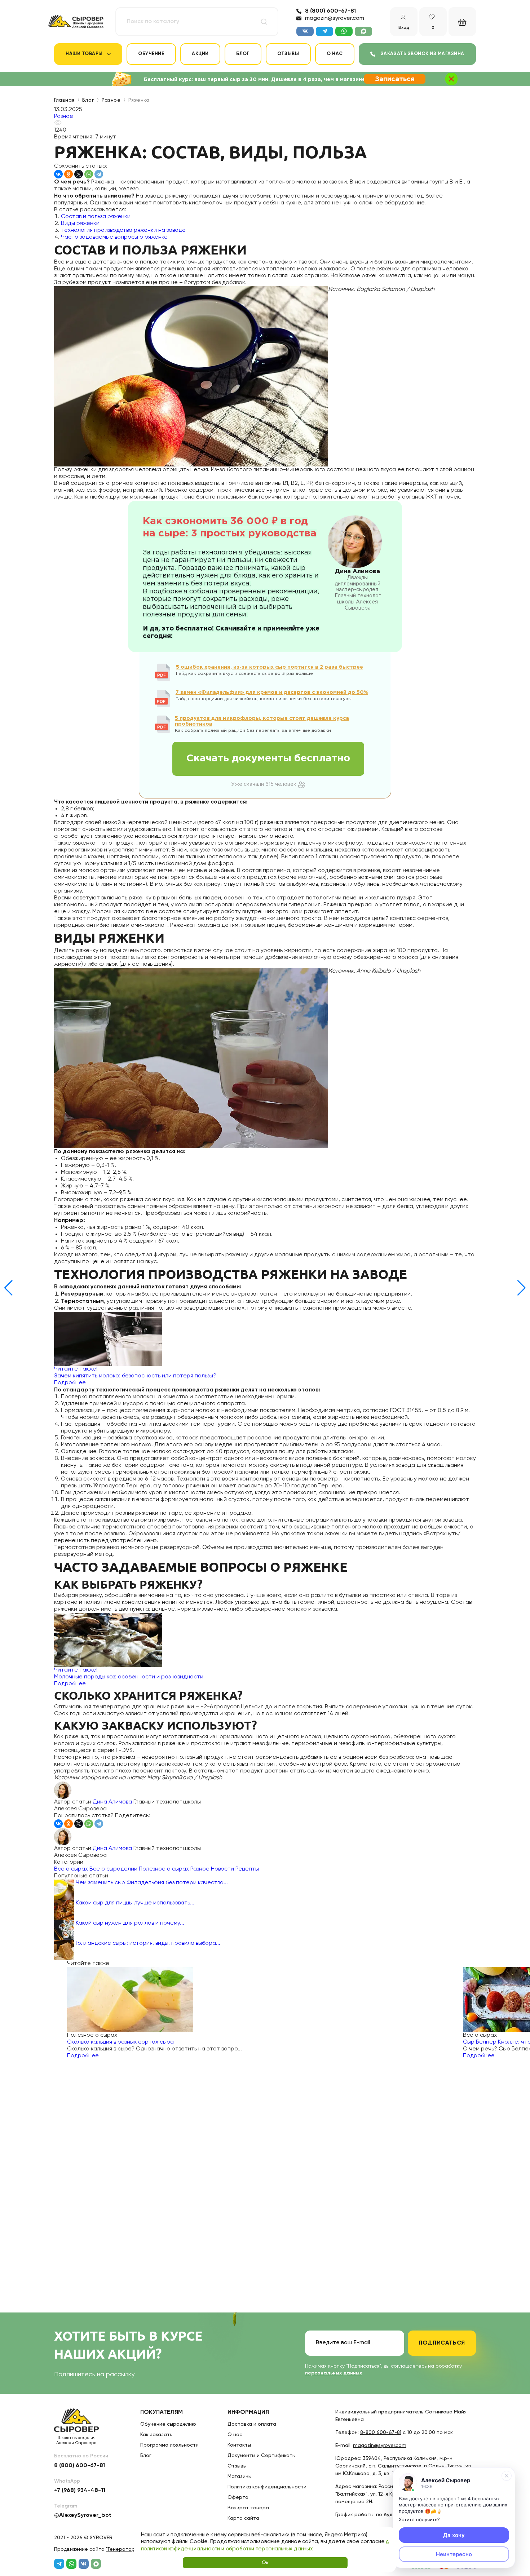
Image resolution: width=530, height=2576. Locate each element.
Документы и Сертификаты (262, 2456)
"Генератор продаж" (132, 2549)
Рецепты (247, 1869)
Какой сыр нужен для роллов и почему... (130, 1923)
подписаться (442, 2343)
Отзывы (288, 54)
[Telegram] (99, 174)
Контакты (239, 2445)
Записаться (395, 79)
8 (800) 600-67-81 (330, 11)
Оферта (238, 2497)
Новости (222, 1869)
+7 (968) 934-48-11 (80, 2491)
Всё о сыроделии (113, 1869)
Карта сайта (243, 2518)
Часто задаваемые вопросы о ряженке (114, 237)
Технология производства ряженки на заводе (123, 230)
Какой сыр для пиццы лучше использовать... (135, 1903)
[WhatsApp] (89, 174)
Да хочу (454, 2535)
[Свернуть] (507, 2476)
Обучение (151, 54)
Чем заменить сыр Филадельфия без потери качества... (152, 1883)
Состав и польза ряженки (96, 217)
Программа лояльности (169, 2445)
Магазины (240, 2477)
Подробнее (83, 2056)
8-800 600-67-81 (381, 2433)
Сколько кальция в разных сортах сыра (120, 2042)
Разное (111, 100)
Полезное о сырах (164, 1869)
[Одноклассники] (69, 174)
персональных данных (334, 2373)
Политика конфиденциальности (267, 2487)
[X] (79, 174)
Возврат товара (248, 2508)
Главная (64, 100)
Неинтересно (454, 2554)
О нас (335, 54)
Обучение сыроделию (168, 2424)
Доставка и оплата (252, 2424)
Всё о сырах (71, 1869)
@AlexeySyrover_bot (83, 2515)
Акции (200, 54)
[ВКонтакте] (58, 174)
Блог (243, 54)
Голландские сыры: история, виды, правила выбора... (148, 1943)
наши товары (84, 54)
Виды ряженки (80, 223)
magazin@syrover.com (335, 18)
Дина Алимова (112, 1802)
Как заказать (156, 2435)
